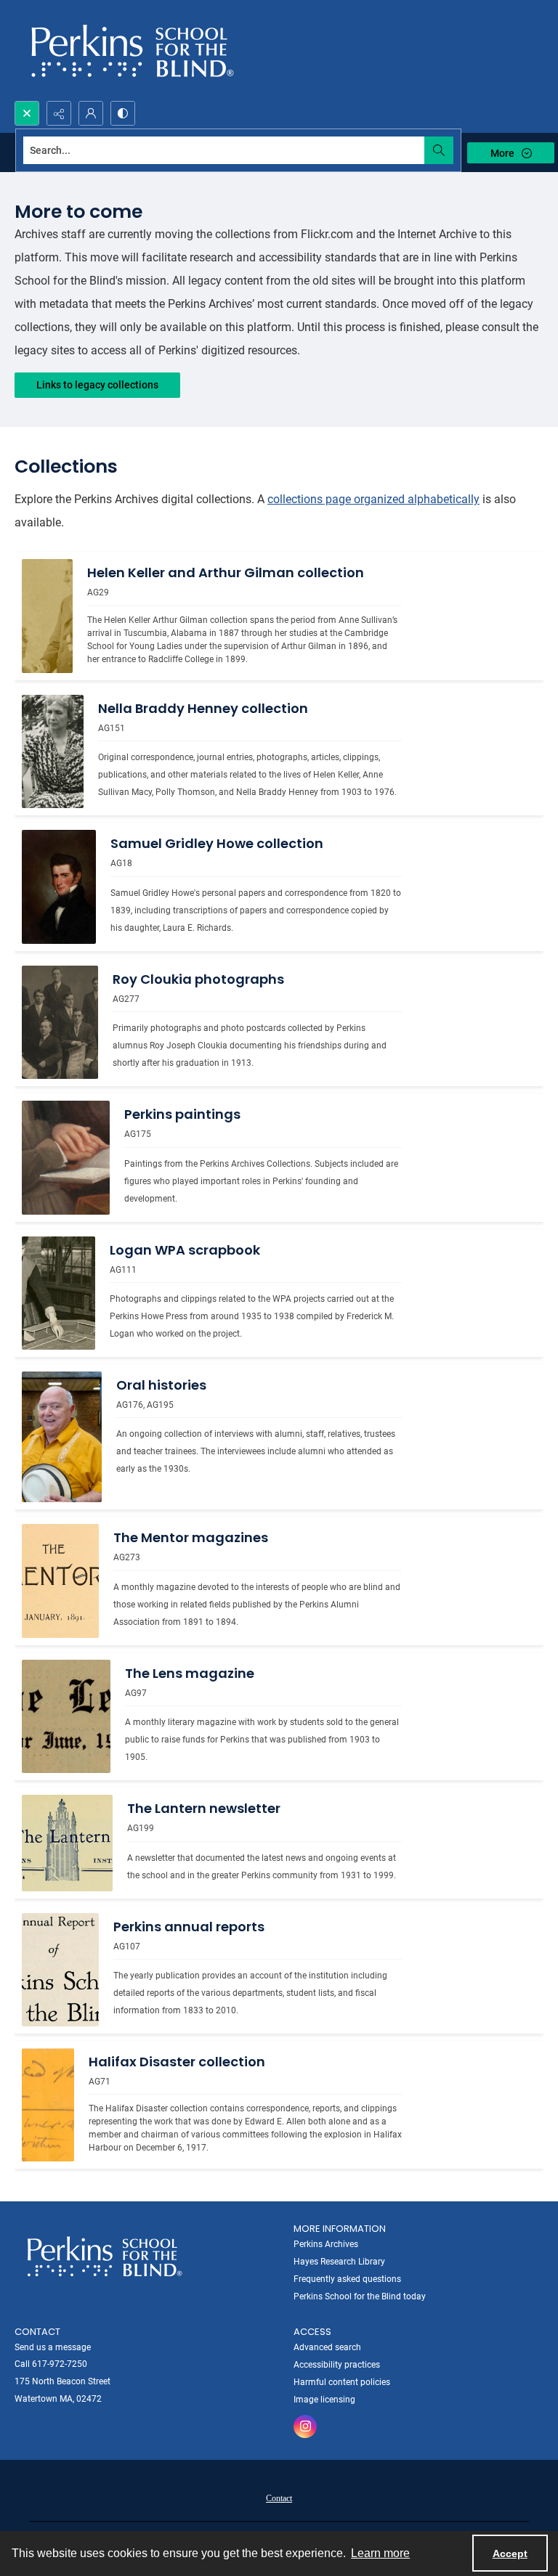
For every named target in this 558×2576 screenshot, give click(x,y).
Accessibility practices (337, 2365)
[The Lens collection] (66, 1716)
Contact (279, 2498)
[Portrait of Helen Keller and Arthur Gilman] (47, 616)
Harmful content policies (342, 2382)
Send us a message (53, 2347)
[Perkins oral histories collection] (62, 1437)
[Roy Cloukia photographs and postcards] (60, 1022)
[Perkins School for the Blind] (130, 50)
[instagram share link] (305, 2426)
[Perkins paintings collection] (66, 1157)
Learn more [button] (380, 2553)
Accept (510, 2553)
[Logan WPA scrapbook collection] (58, 1293)
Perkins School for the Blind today (360, 2296)
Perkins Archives (326, 2244)
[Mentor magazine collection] (60, 1581)
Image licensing (324, 2400)
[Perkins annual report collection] (60, 1970)
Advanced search (327, 2347)
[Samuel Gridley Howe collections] (59, 886)
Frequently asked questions (347, 2279)
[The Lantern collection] (67, 1843)
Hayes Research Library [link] (339, 2262)
